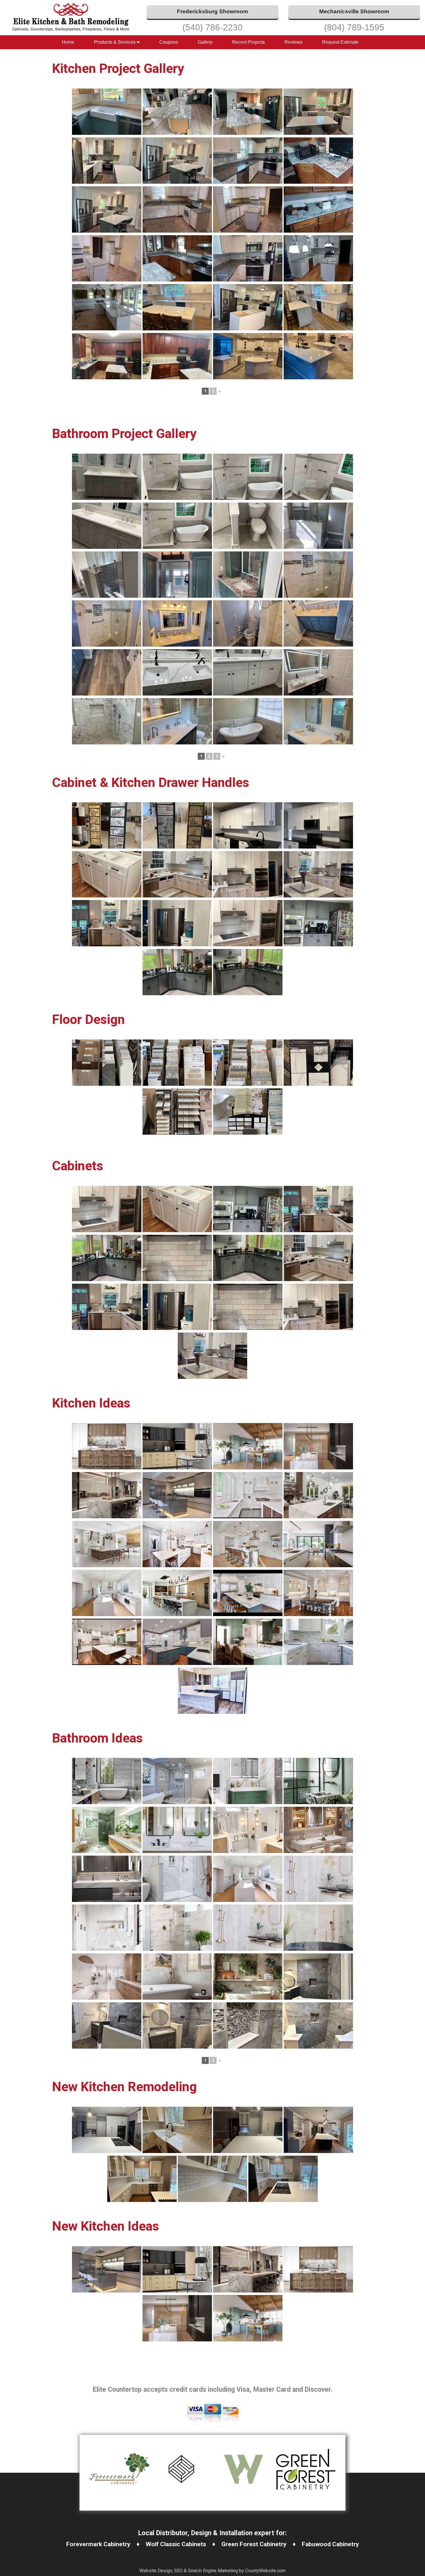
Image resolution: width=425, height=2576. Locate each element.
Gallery (205, 42)
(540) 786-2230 (212, 27)
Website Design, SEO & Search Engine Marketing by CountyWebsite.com (212, 2571)
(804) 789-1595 (354, 27)
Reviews (293, 42)
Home (68, 42)
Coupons (169, 42)
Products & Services (115, 42)
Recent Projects (248, 42)
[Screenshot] (107, 1446)
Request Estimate (340, 42)
